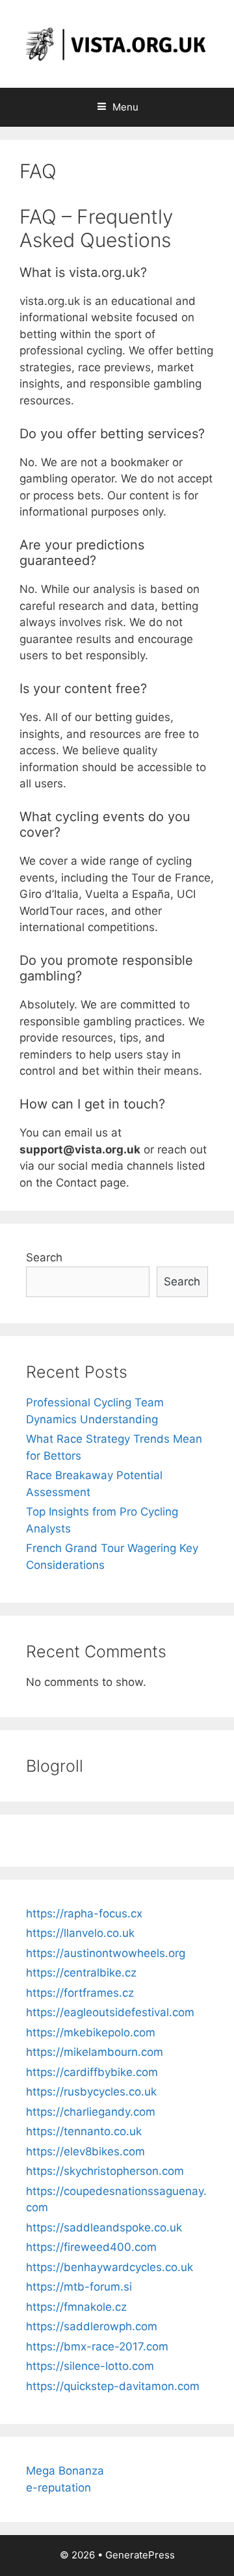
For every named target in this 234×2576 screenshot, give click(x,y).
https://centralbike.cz (81, 1973)
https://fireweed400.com (91, 2247)
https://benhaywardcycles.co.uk (110, 2267)
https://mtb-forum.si (79, 2287)
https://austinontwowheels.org (106, 1953)
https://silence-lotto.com (90, 2366)
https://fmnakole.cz (76, 2307)
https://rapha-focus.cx (84, 1913)
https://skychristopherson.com (105, 2171)
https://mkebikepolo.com (91, 2032)
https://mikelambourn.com (95, 2052)
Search (44, 1257)
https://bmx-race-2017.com (97, 2346)
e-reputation (58, 2488)
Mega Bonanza (65, 2471)
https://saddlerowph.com (92, 2326)
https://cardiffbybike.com (92, 2072)
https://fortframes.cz (80, 1993)
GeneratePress (140, 2555)
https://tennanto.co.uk (84, 2131)
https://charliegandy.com (91, 2112)
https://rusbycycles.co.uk (91, 2092)
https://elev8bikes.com (85, 2151)
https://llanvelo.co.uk (80, 1933)
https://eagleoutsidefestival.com (110, 2012)
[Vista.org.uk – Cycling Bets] (117, 43)
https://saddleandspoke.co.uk (104, 2228)
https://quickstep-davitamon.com (113, 2386)
